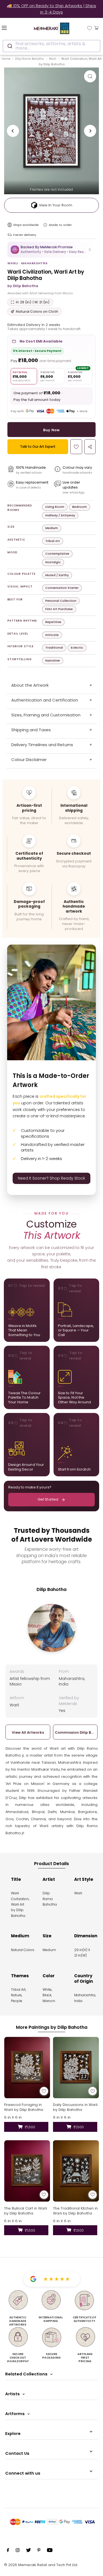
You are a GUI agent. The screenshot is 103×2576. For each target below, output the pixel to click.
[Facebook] (8, 2551)
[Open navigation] (11, 28)
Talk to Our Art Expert (38, 447)
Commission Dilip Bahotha (75, 1732)
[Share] (90, 447)
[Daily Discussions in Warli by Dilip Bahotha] (76, 2067)
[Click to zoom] (90, 76)
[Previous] (13, 131)
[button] (51, 249)
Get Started (48, 1499)
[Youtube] (50, 2551)
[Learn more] (45, 225)
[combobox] (51, 46)
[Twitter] (28, 2551)
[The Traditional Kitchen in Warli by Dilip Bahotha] (76, 2171)
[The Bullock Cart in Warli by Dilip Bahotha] (27, 2171)
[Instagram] (18, 2551)
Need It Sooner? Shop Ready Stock (51, 1178)
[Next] (90, 131)
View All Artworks (28, 1732)
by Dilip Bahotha (23, 286)
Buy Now (51, 430)
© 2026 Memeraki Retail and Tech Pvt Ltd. (41, 2565)
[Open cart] (97, 28)
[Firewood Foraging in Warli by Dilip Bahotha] (27, 2067)
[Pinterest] (39, 2551)
